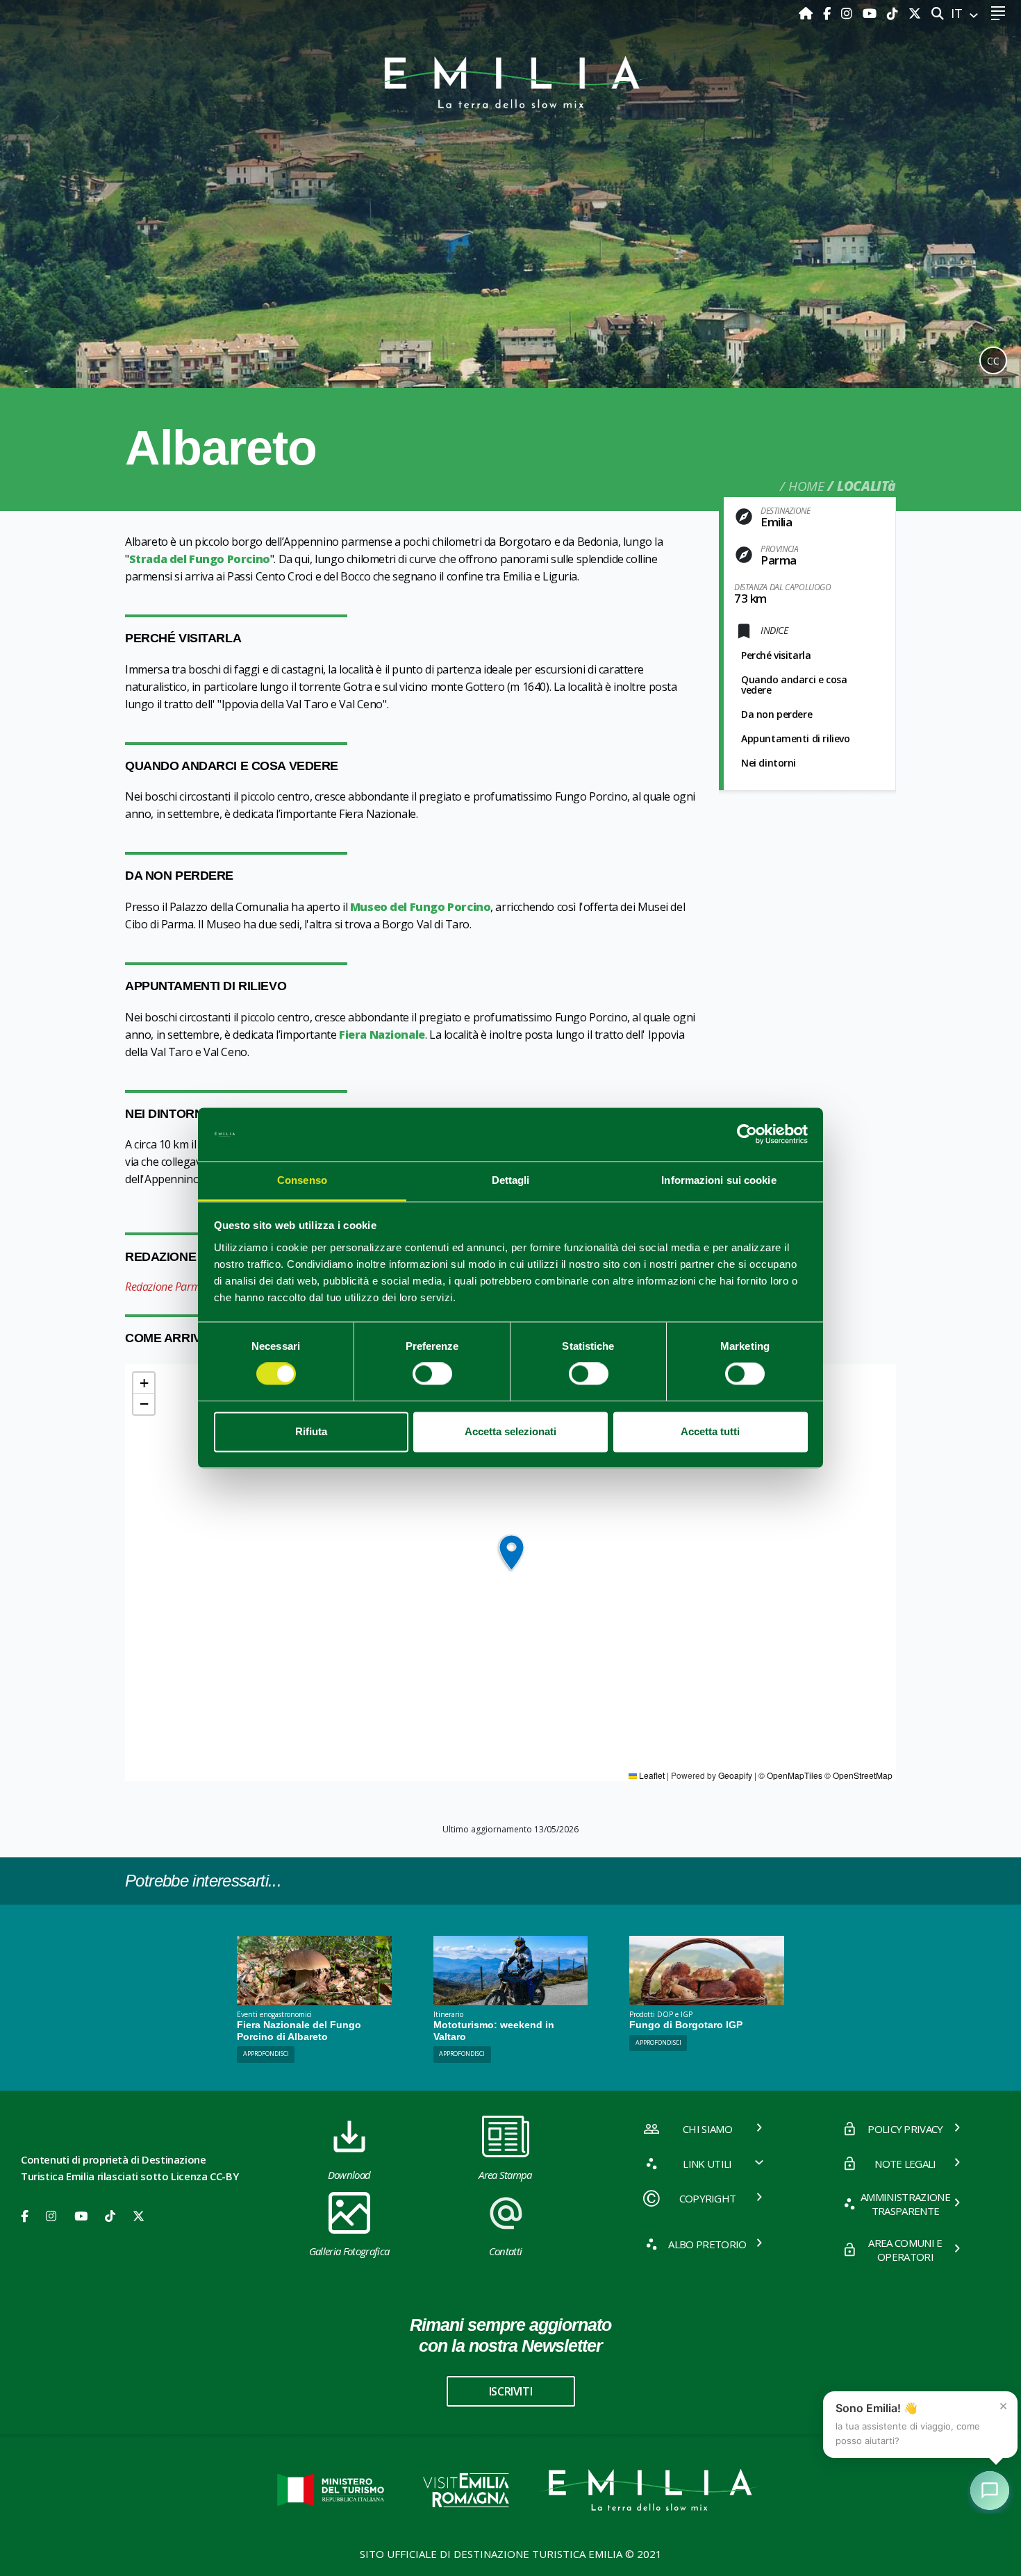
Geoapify (735, 1775)
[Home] (807, 13)
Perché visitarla (776, 655)
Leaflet (651, 1775)
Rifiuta (311, 1431)
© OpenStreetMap (858, 1775)
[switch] (432, 1374)
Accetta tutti (710, 1431)
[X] (915, 13)
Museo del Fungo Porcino (421, 907)
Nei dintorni (769, 763)
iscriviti (510, 2391)
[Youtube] (871, 13)
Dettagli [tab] (511, 1180)
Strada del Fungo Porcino (200, 559)
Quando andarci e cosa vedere (794, 685)
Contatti (506, 2251)
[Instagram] (848, 13)
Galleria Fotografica (349, 2251)
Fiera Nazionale (382, 1035)
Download (349, 2175)
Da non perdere (777, 714)
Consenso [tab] (302, 1180)
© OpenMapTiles (790, 1775)
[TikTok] (894, 13)
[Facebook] (829, 13)
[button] (511, 1553)
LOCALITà (866, 486)
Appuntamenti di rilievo (796, 738)
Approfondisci (266, 2054)
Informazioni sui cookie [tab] (719, 1180)
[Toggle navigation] (998, 14)
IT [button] (958, 13)
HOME (806, 486)
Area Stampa (505, 2175)
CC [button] (993, 361)
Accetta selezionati (510, 1431)
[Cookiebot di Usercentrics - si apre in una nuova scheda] (747, 1135)
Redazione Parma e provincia (192, 1287)
